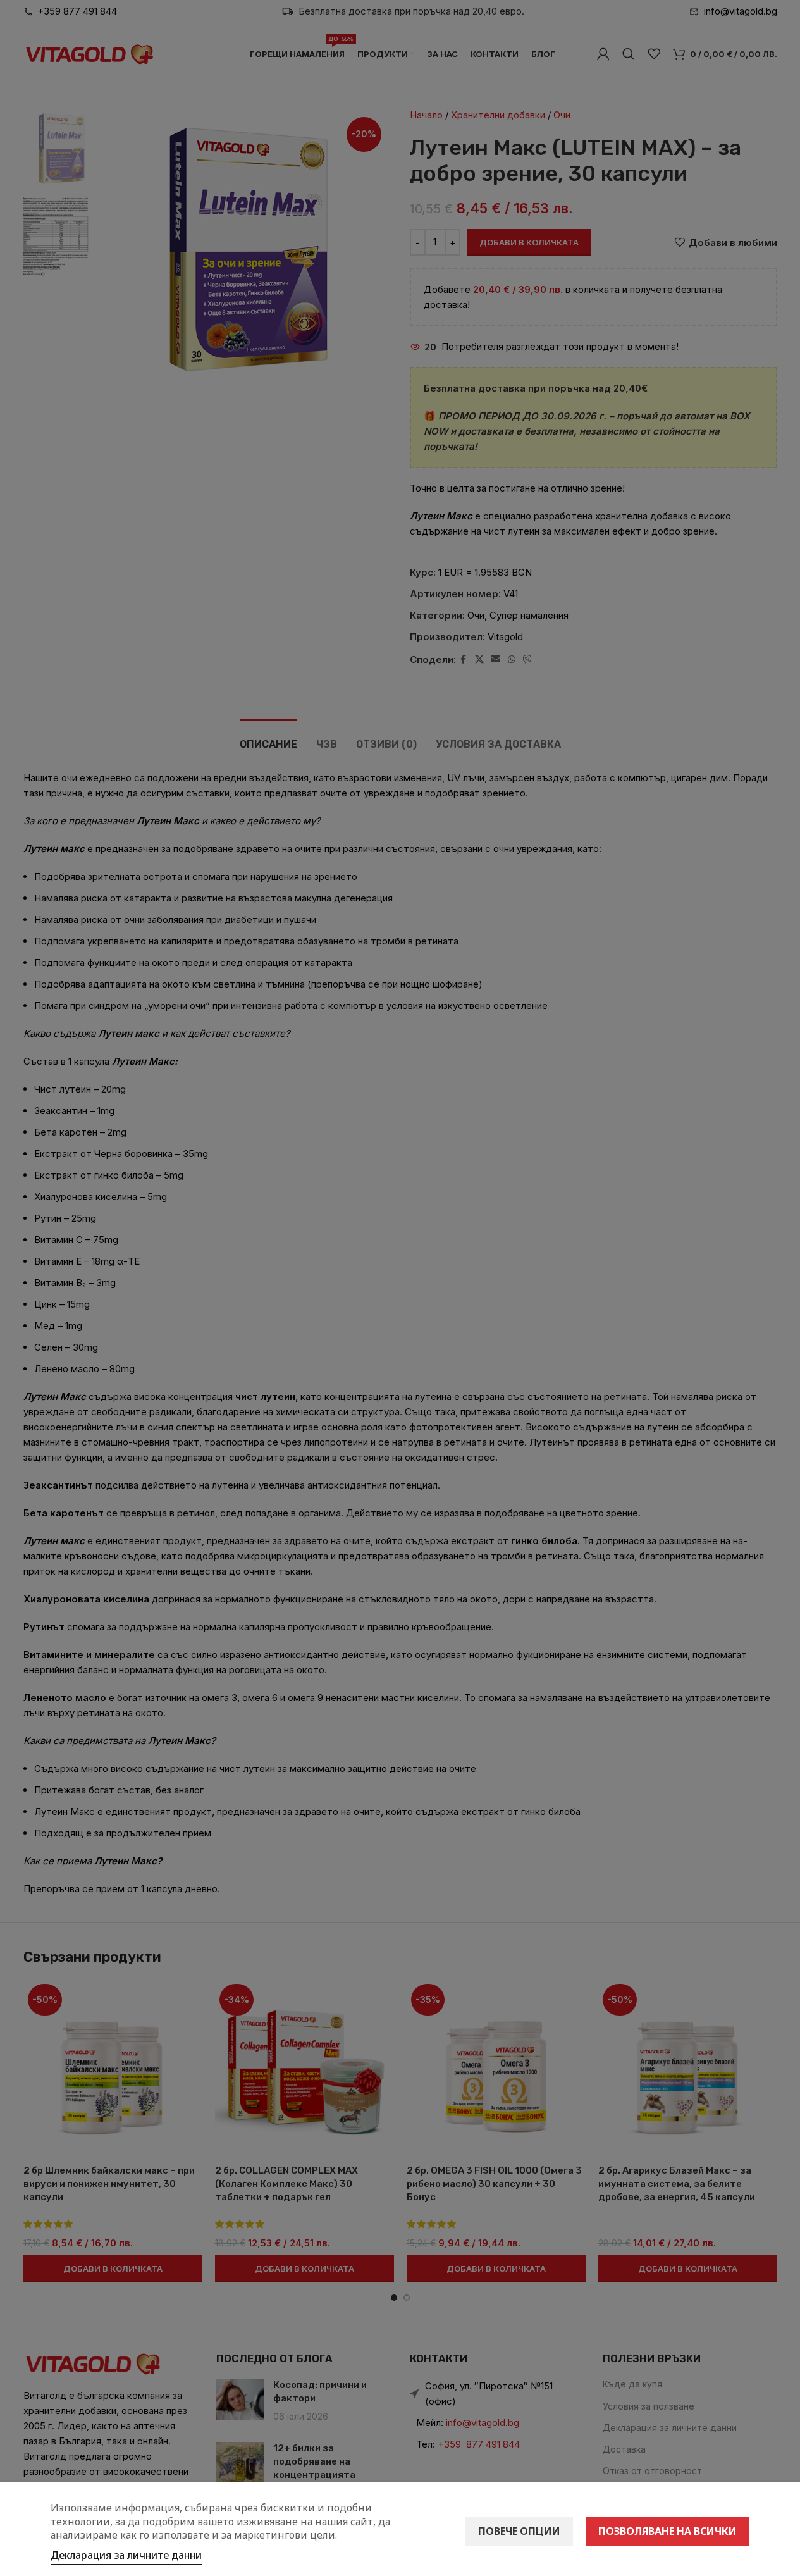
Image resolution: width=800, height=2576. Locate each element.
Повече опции (519, 2531)
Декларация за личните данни (126, 2555)
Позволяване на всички (668, 2531)
